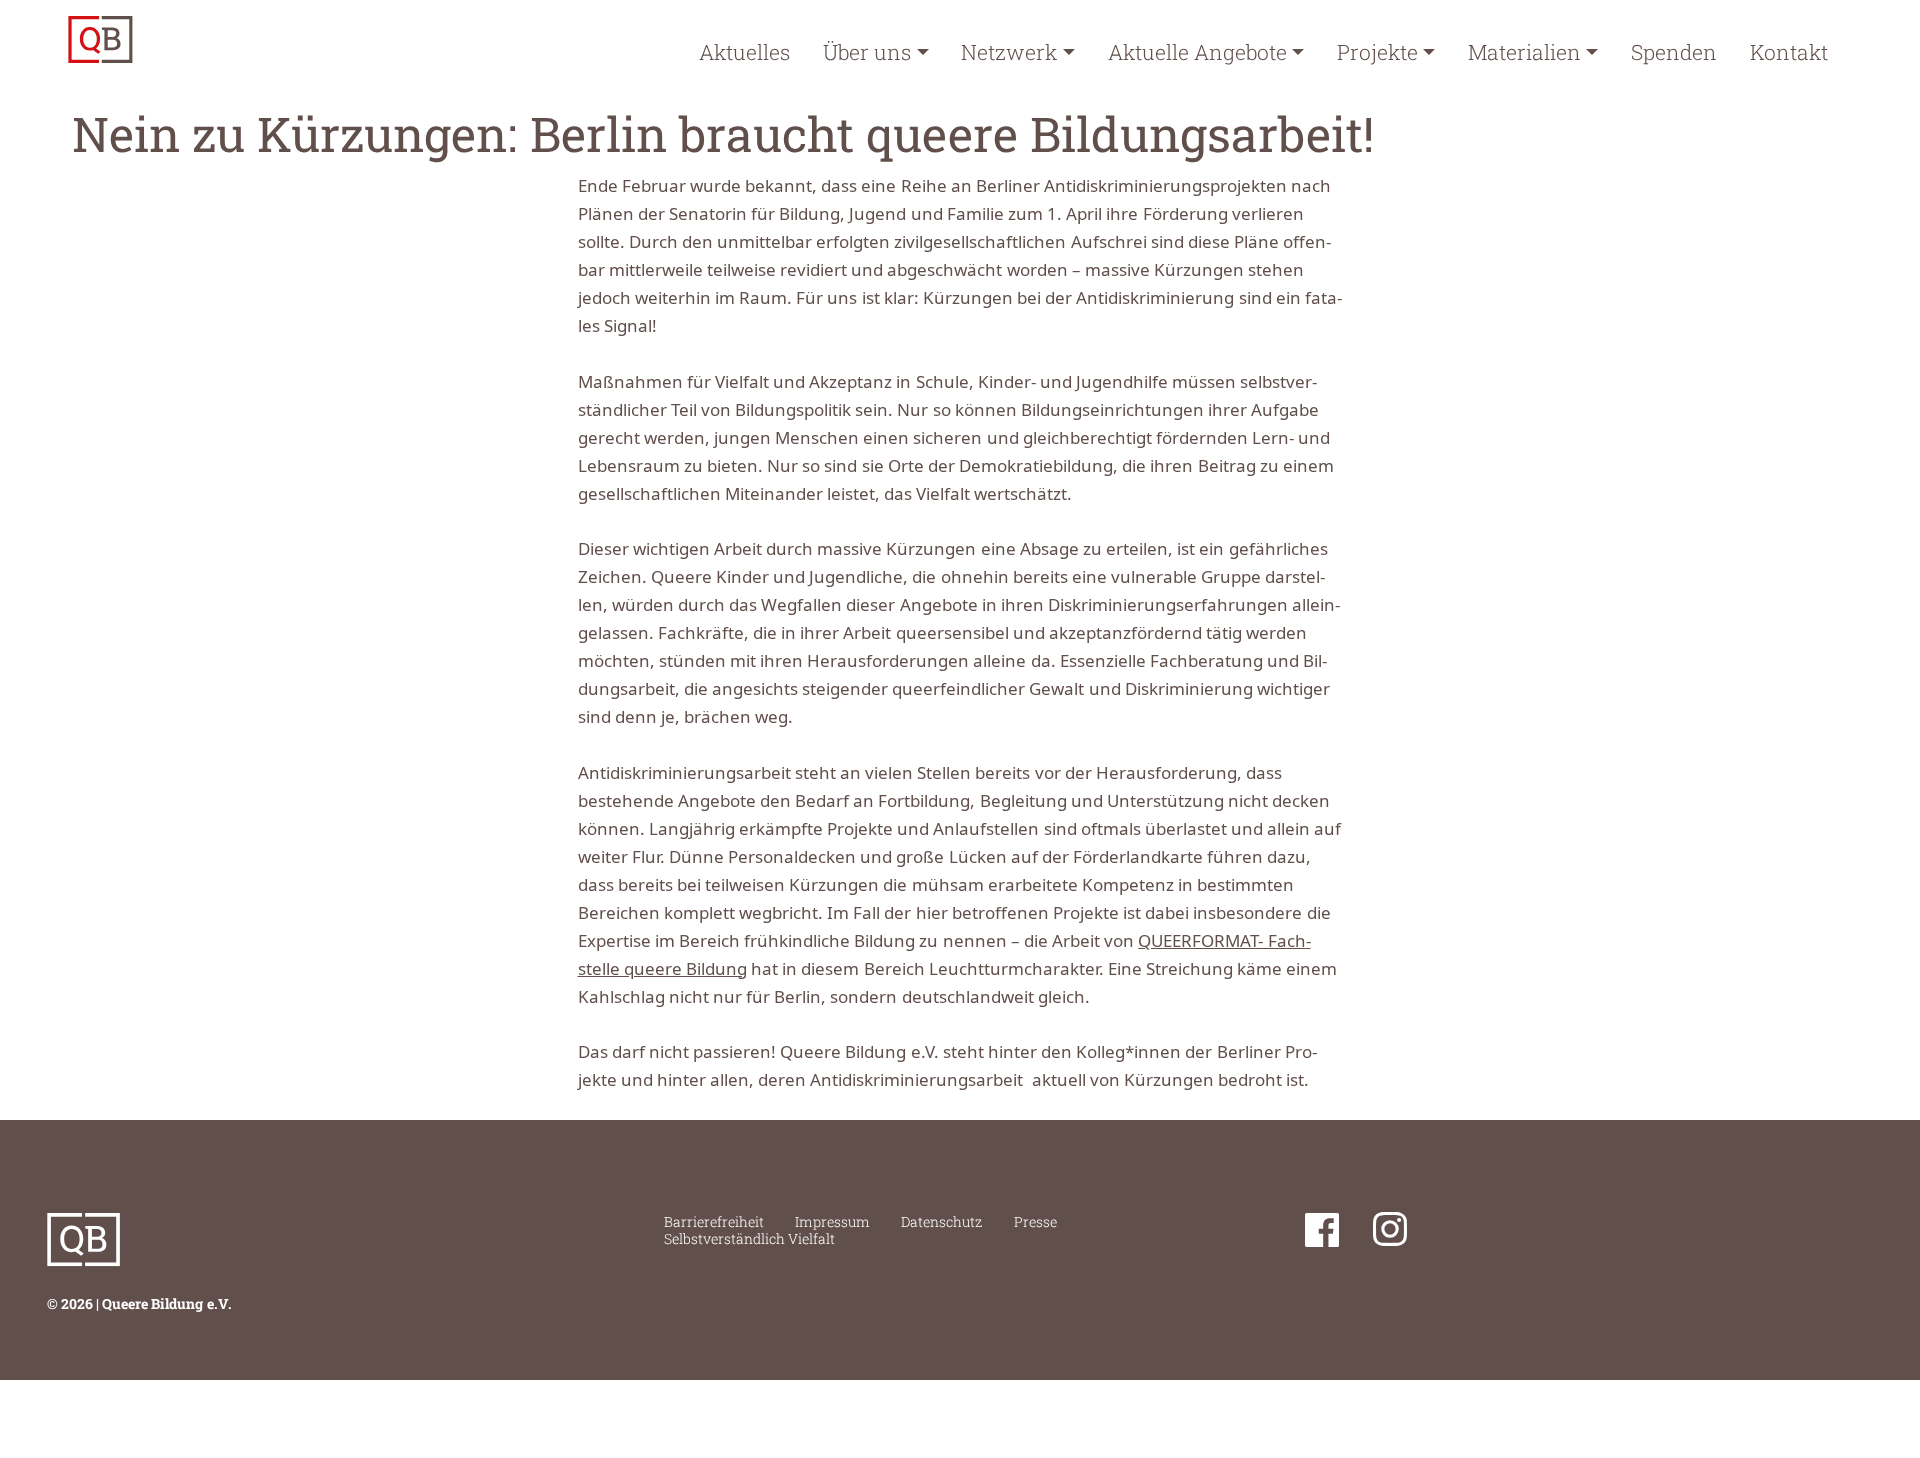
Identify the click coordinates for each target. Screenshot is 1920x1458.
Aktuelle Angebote (1197, 52)
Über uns (867, 52)
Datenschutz (941, 1221)
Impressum (832, 1221)
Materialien (1524, 52)
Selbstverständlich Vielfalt (749, 1238)
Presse (1035, 1221)
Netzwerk (1009, 52)
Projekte (1377, 52)
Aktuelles (744, 52)
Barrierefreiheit (714, 1221)
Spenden (1674, 52)
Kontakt (1789, 52)
